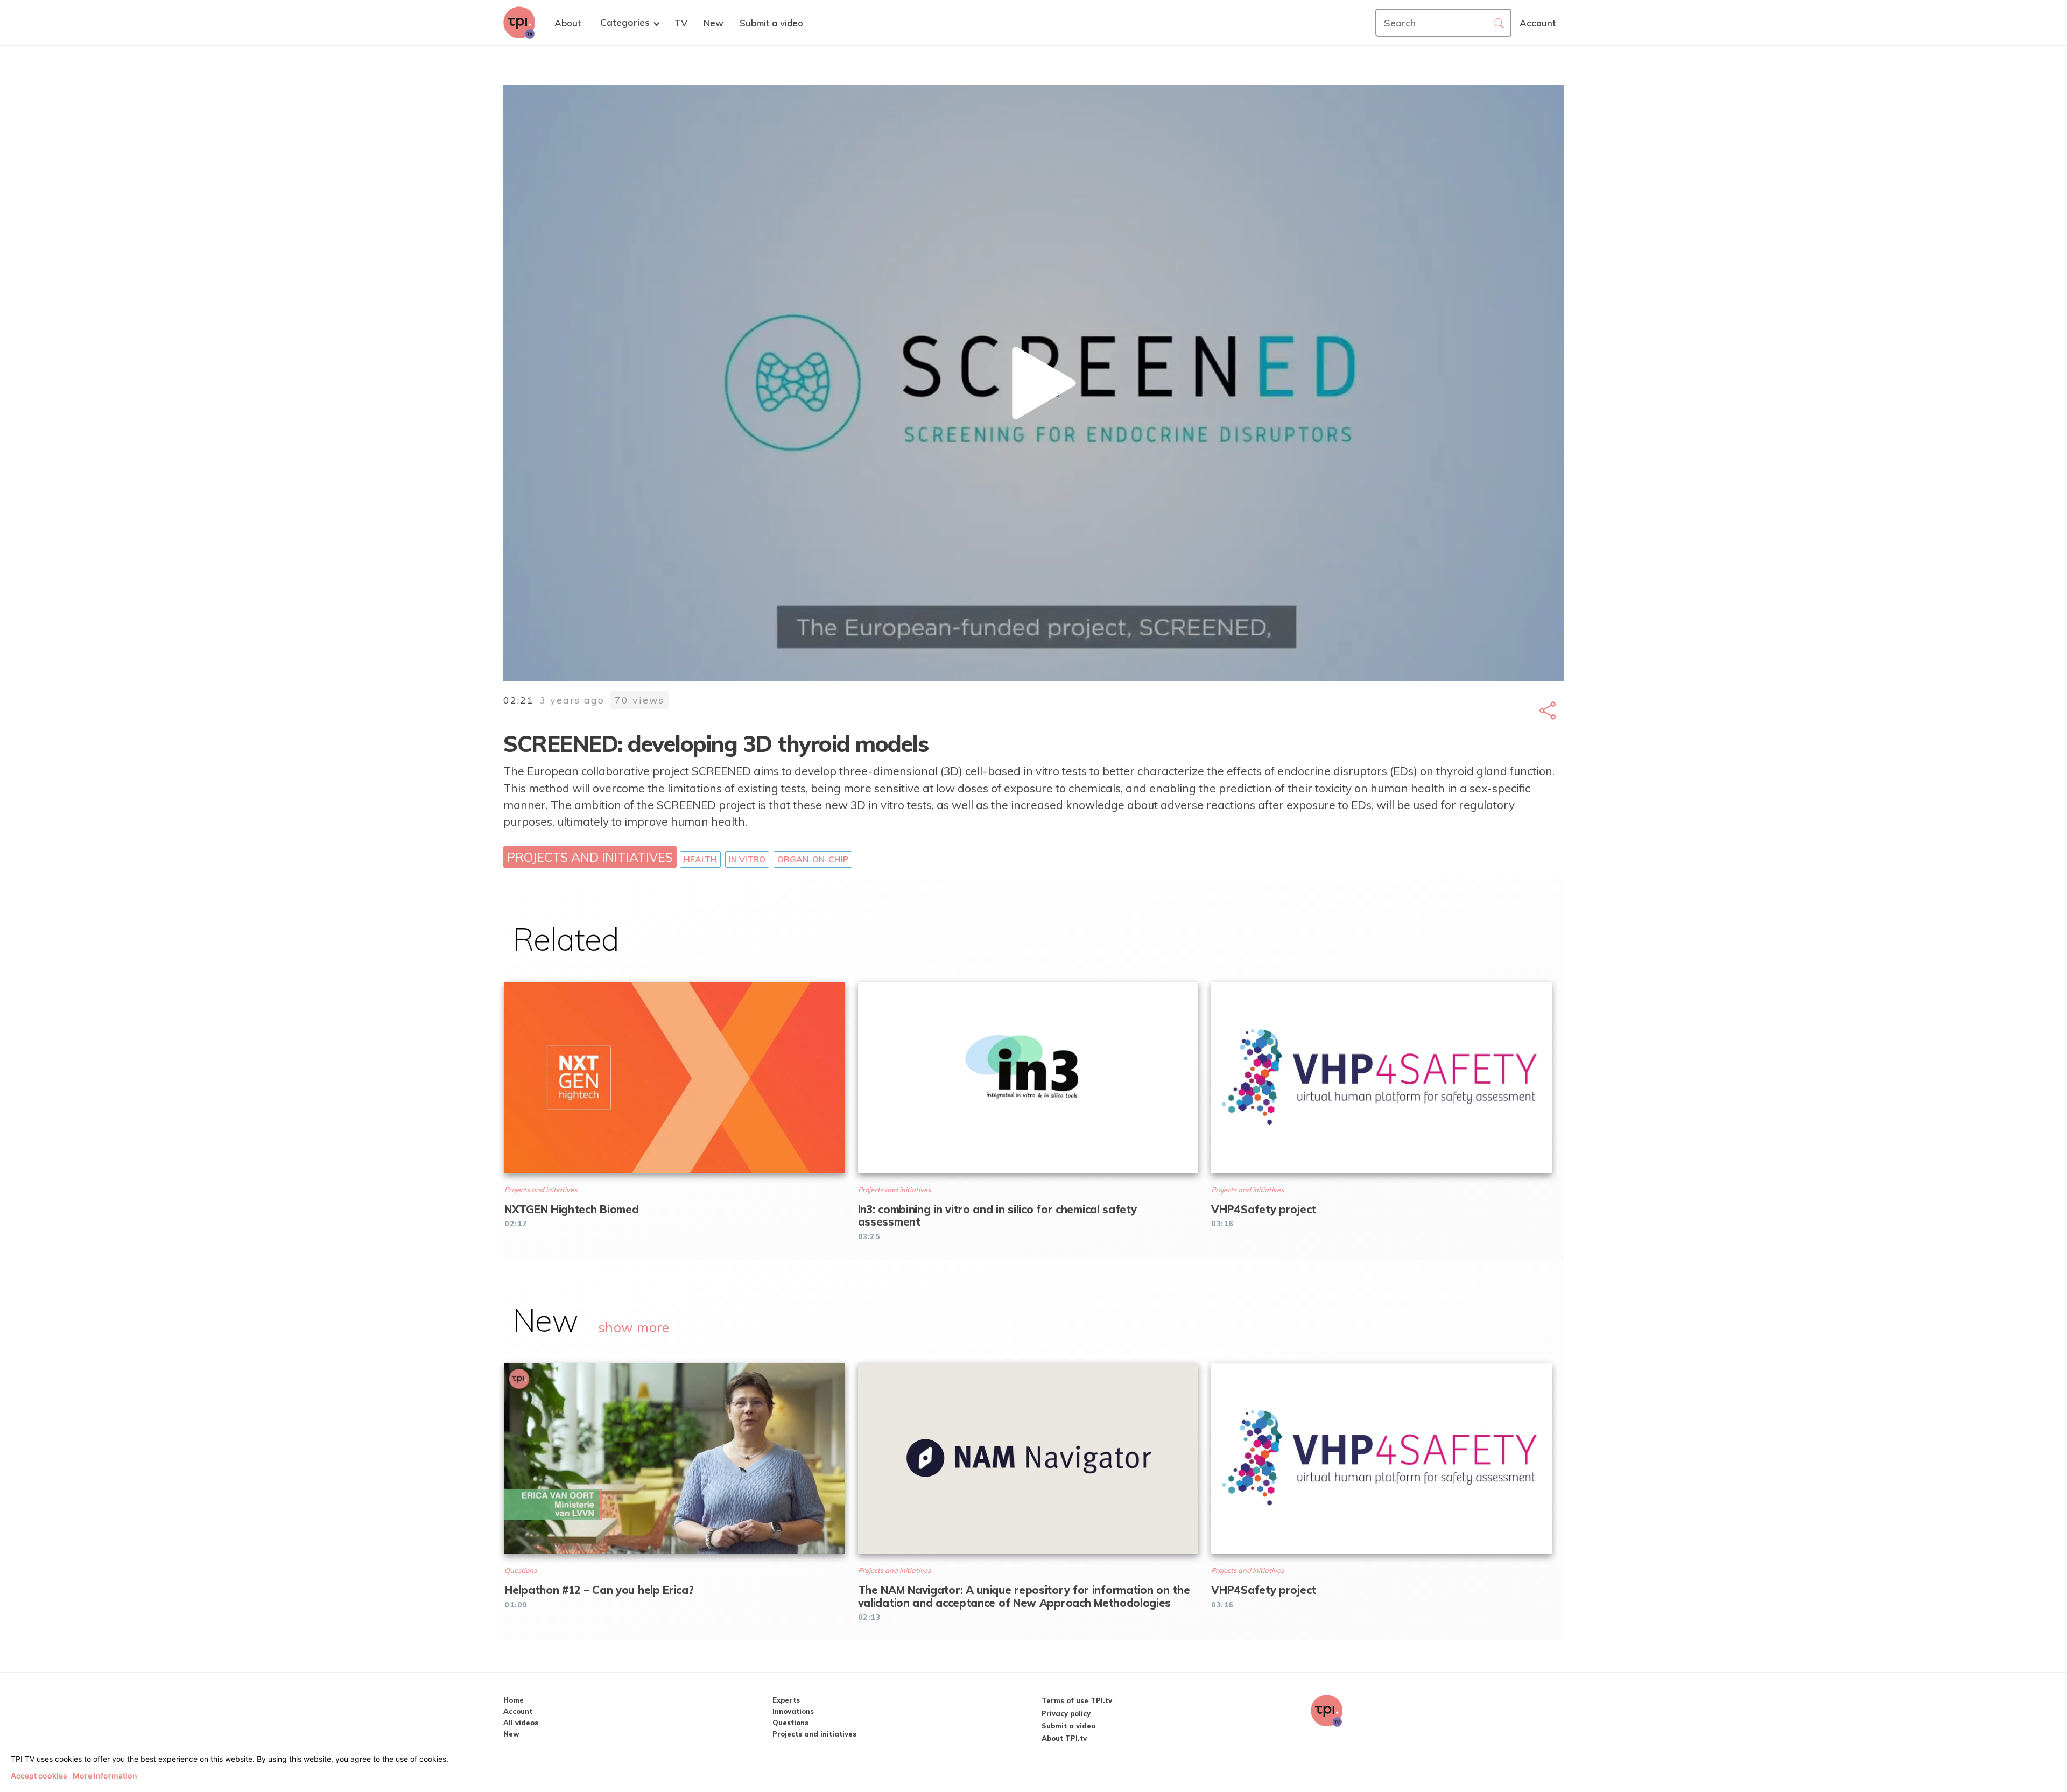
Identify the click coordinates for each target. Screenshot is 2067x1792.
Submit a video (1068, 1726)
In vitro (747, 859)
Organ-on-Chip (813, 859)
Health (700, 859)
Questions (790, 1723)
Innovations (793, 1711)
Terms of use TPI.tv (1077, 1700)
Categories (625, 23)
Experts (786, 1700)
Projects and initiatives (590, 857)
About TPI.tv (1064, 1738)
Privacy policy (1066, 1713)
